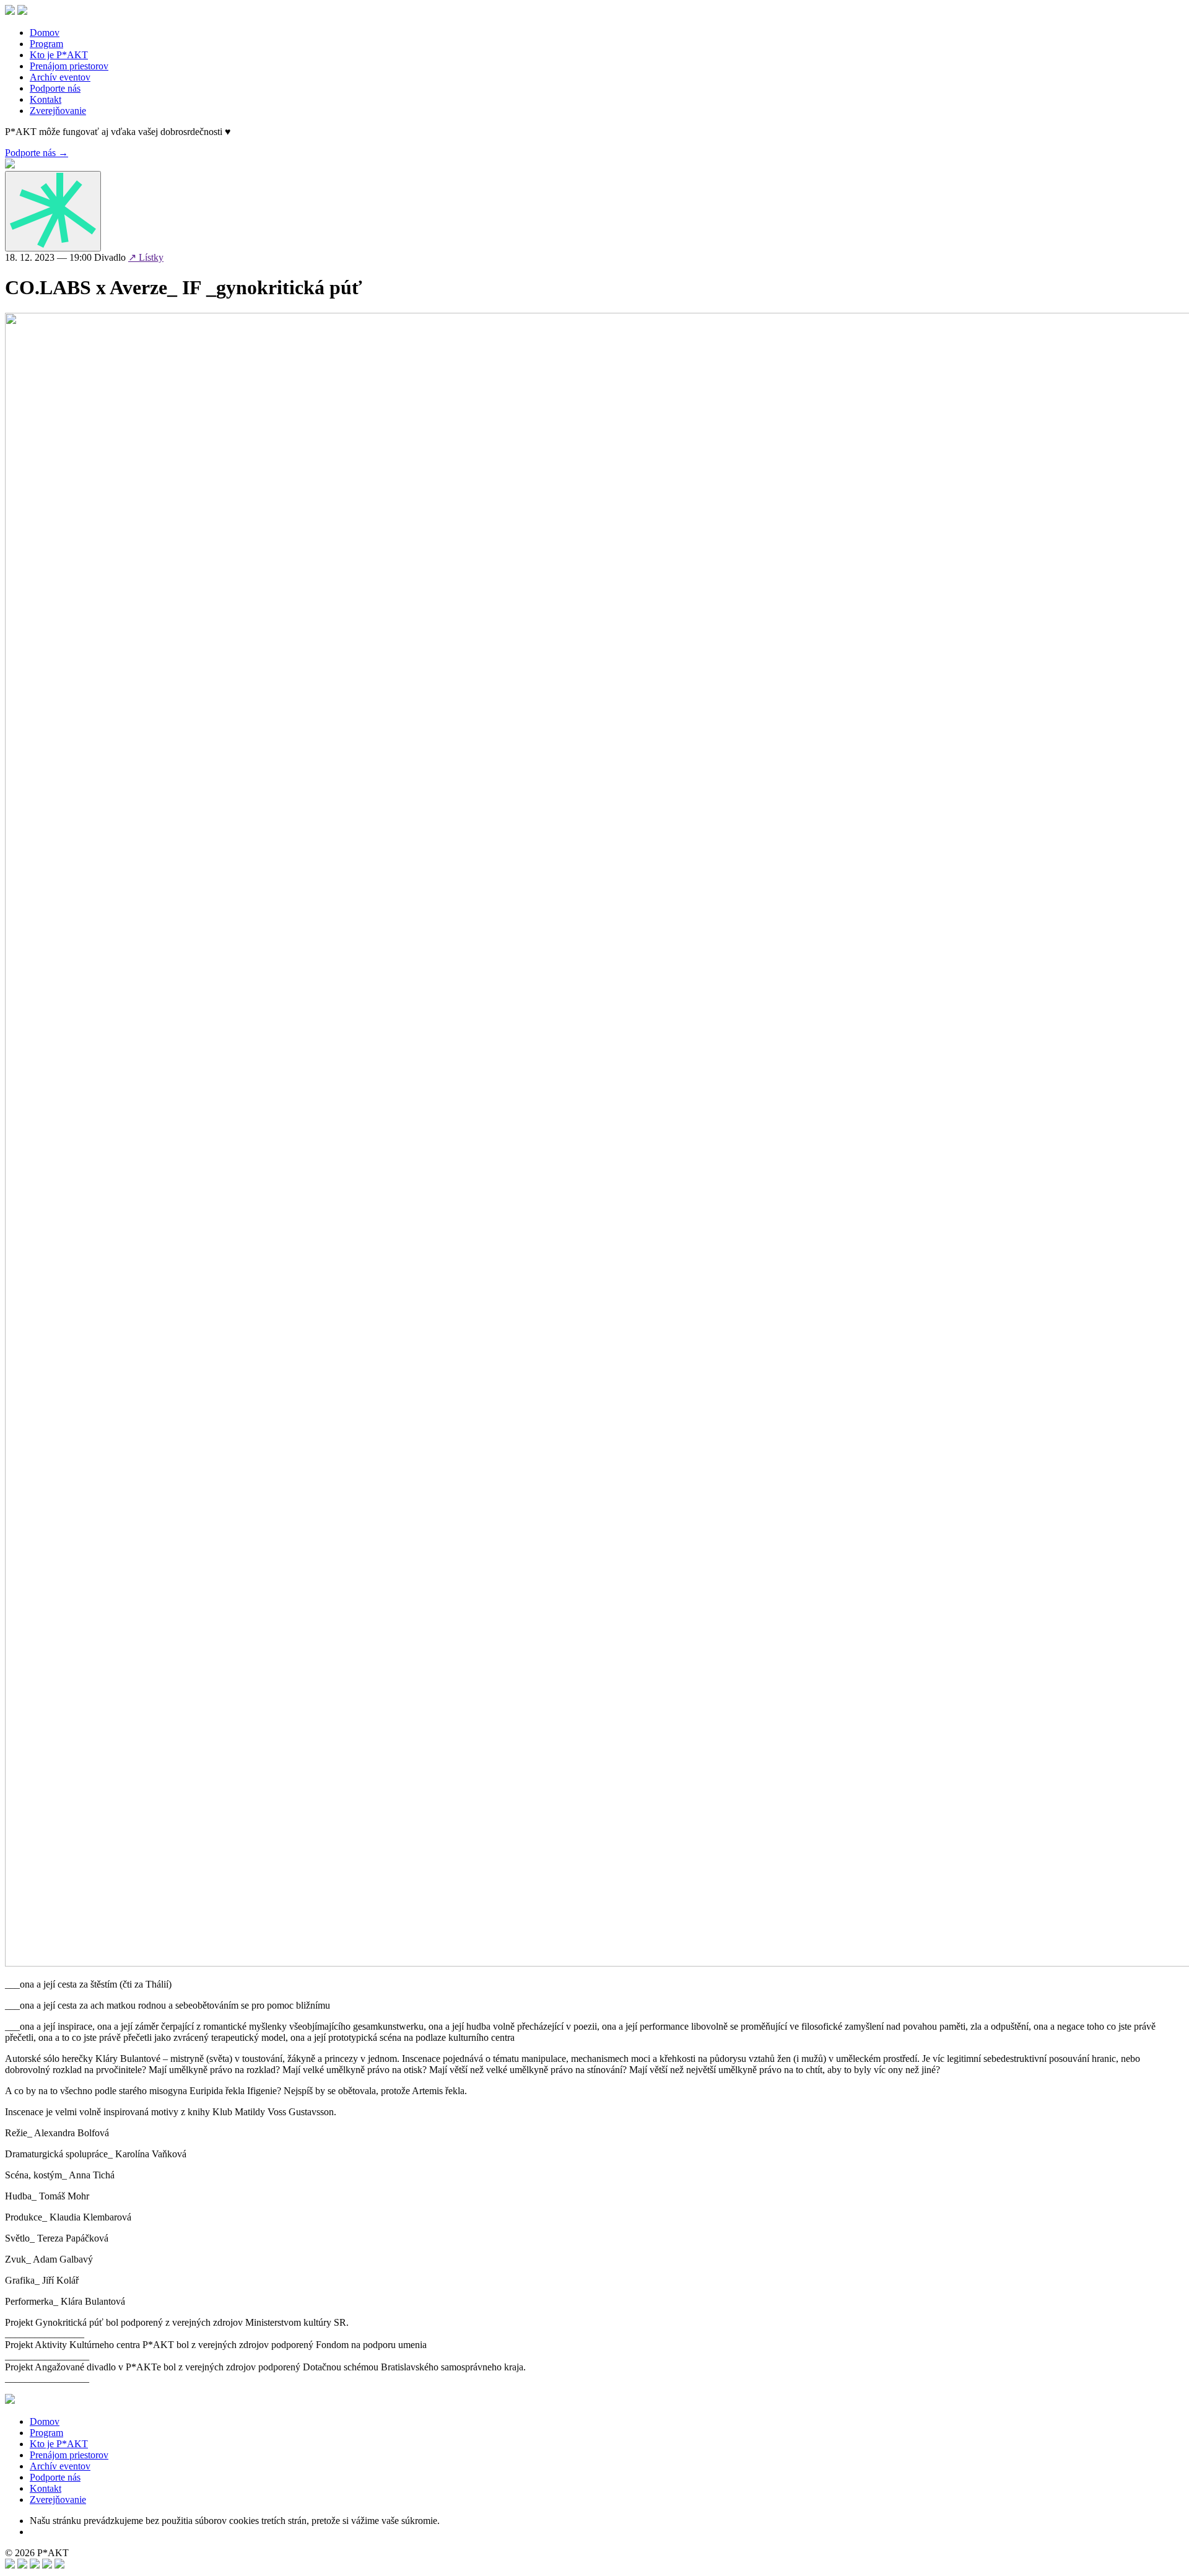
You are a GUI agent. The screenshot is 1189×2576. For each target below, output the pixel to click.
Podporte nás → (37, 153)
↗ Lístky (146, 257)
